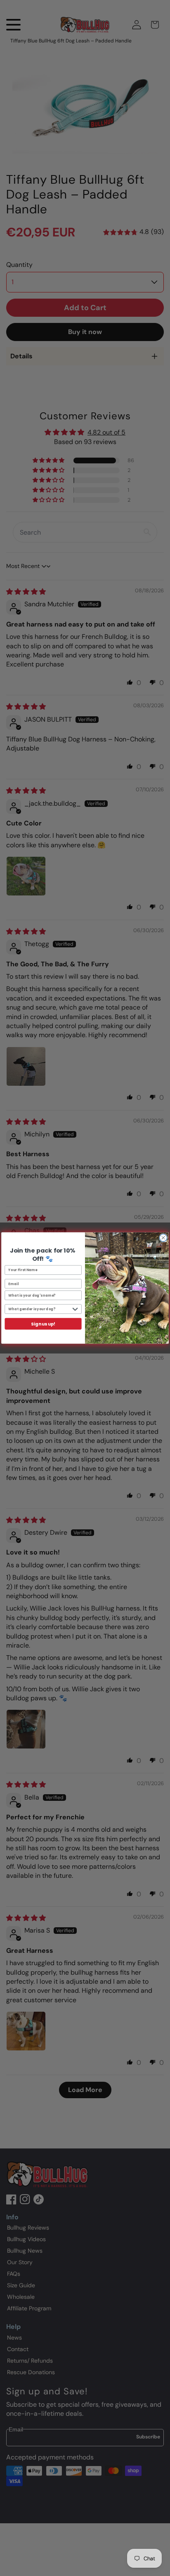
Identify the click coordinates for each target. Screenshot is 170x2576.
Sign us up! (43, 1324)
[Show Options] (75, 1309)
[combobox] (39, 1309)
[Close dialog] (163, 1238)
